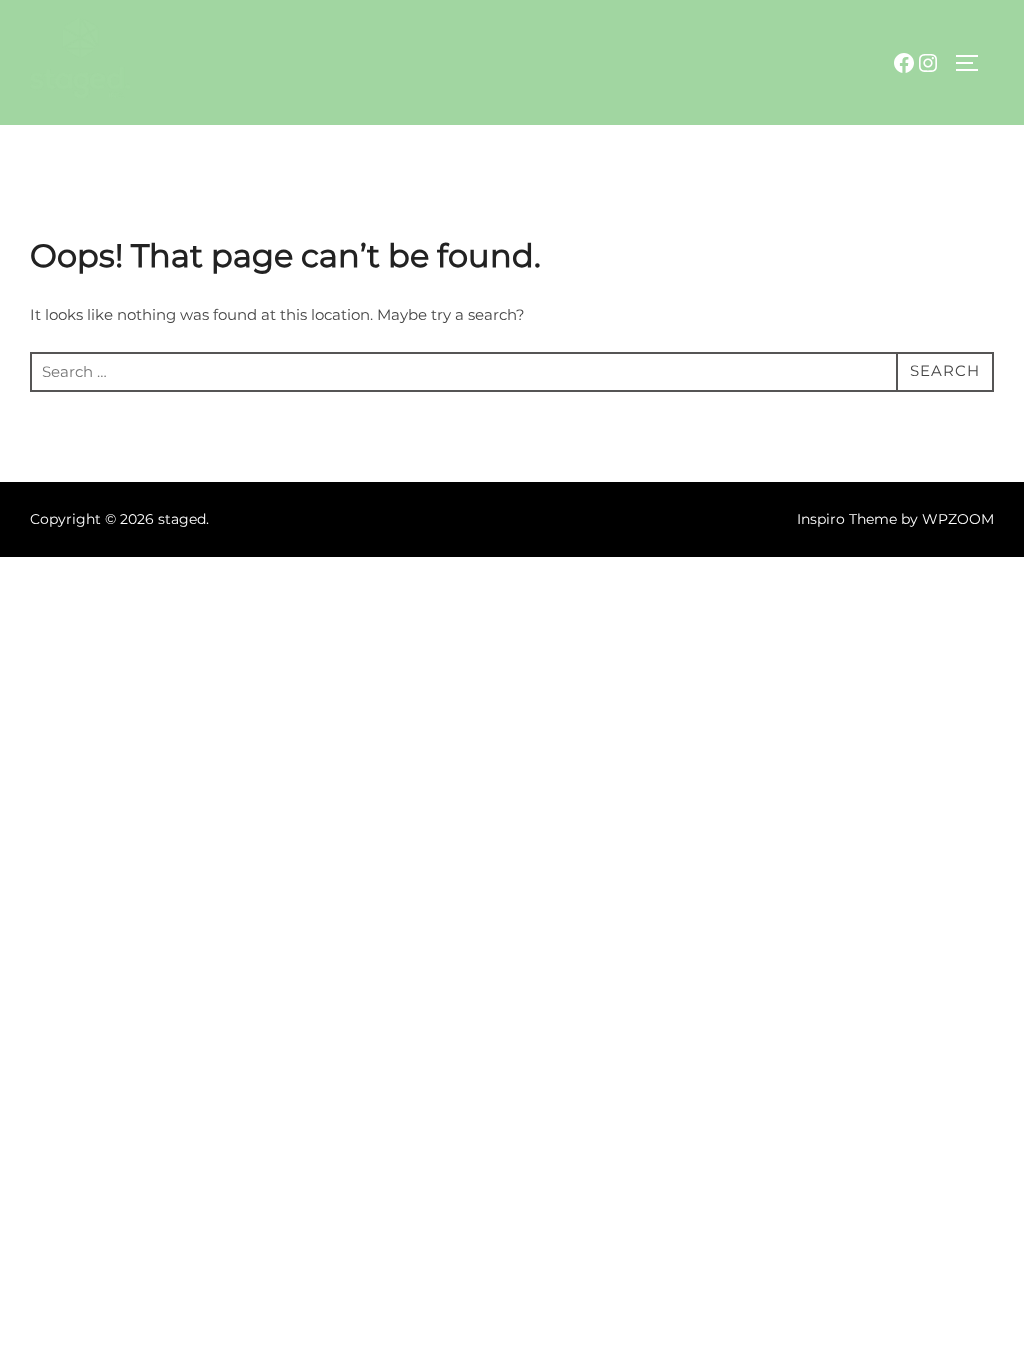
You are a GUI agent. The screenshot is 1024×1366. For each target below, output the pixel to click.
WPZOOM (958, 519)
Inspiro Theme (847, 519)
